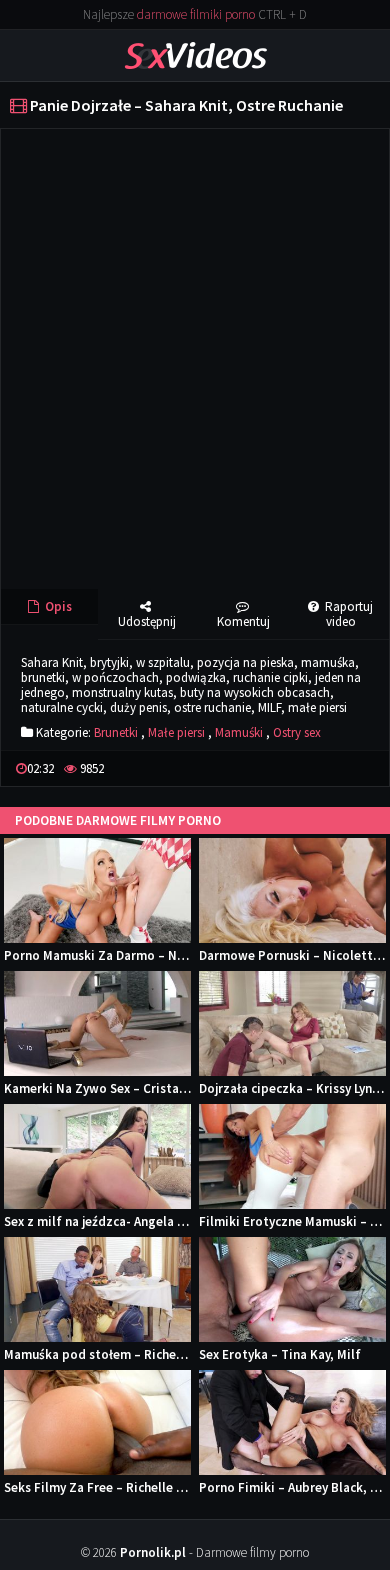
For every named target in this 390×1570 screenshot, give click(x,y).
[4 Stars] (350, 768)
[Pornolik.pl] (195, 54)
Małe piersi (176, 732)
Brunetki (116, 732)
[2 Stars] (318, 768)
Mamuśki (239, 732)
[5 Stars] (366, 768)
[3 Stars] (334, 768)
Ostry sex (297, 732)
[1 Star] (302, 768)
